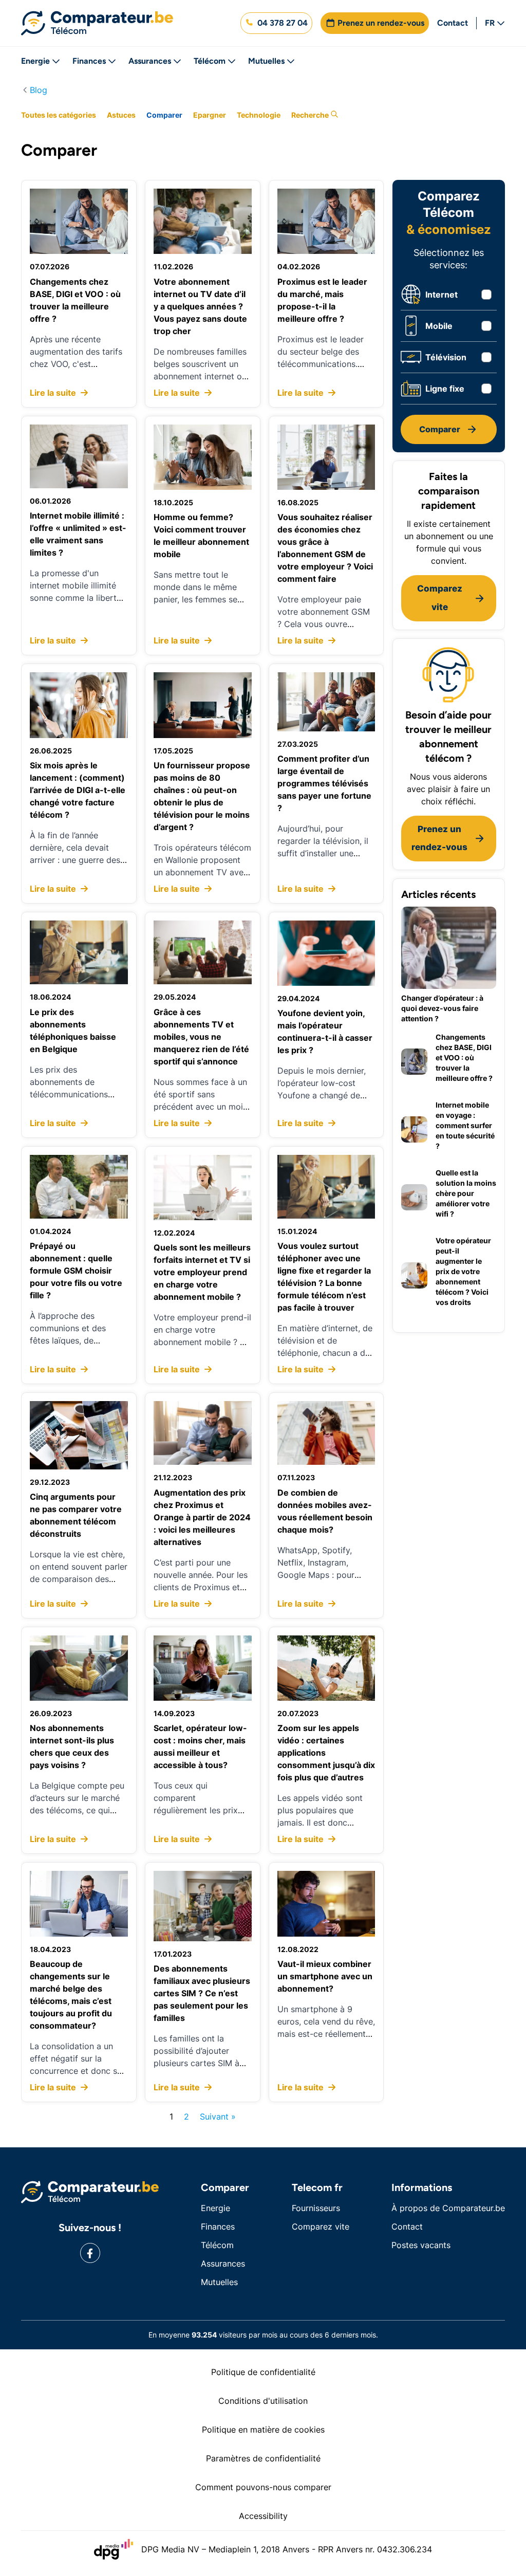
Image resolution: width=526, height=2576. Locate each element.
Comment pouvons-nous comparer (263, 2487)
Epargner (210, 115)
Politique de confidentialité (263, 2372)
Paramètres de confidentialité (263, 2458)
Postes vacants (421, 2245)
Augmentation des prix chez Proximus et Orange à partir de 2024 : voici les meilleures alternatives (202, 1517)
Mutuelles (266, 61)
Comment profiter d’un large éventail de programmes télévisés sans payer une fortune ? (324, 783)
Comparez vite (321, 2227)
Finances (89, 61)
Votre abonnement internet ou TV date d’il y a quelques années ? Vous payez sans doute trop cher (200, 306)
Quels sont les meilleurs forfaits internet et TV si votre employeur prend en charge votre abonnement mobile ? (202, 1272)
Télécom (210, 61)
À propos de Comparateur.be (448, 2208)
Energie (35, 61)
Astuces (121, 115)
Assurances (150, 61)
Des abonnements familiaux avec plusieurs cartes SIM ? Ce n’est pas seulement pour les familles (202, 1993)
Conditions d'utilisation (263, 2401)
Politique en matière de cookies (263, 2430)
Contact (453, 23)
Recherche (311, 115)
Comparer (164, 115)
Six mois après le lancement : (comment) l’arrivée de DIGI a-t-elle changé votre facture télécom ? (78, 790)
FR (490, 23)
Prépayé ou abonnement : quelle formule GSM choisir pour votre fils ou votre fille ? (76, 1271)
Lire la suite (54, 393)
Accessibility (263, 2516)
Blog (39, 90)
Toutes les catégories (59, 115)
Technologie (259, 115)
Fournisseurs (316, 2208)
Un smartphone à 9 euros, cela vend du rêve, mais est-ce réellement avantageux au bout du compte (326, 2034)
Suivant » (218, 2117)
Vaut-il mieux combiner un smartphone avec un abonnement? (325, 1976)
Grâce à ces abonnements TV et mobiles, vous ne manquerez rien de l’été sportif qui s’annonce (201, 1037)
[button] (276, 23)
